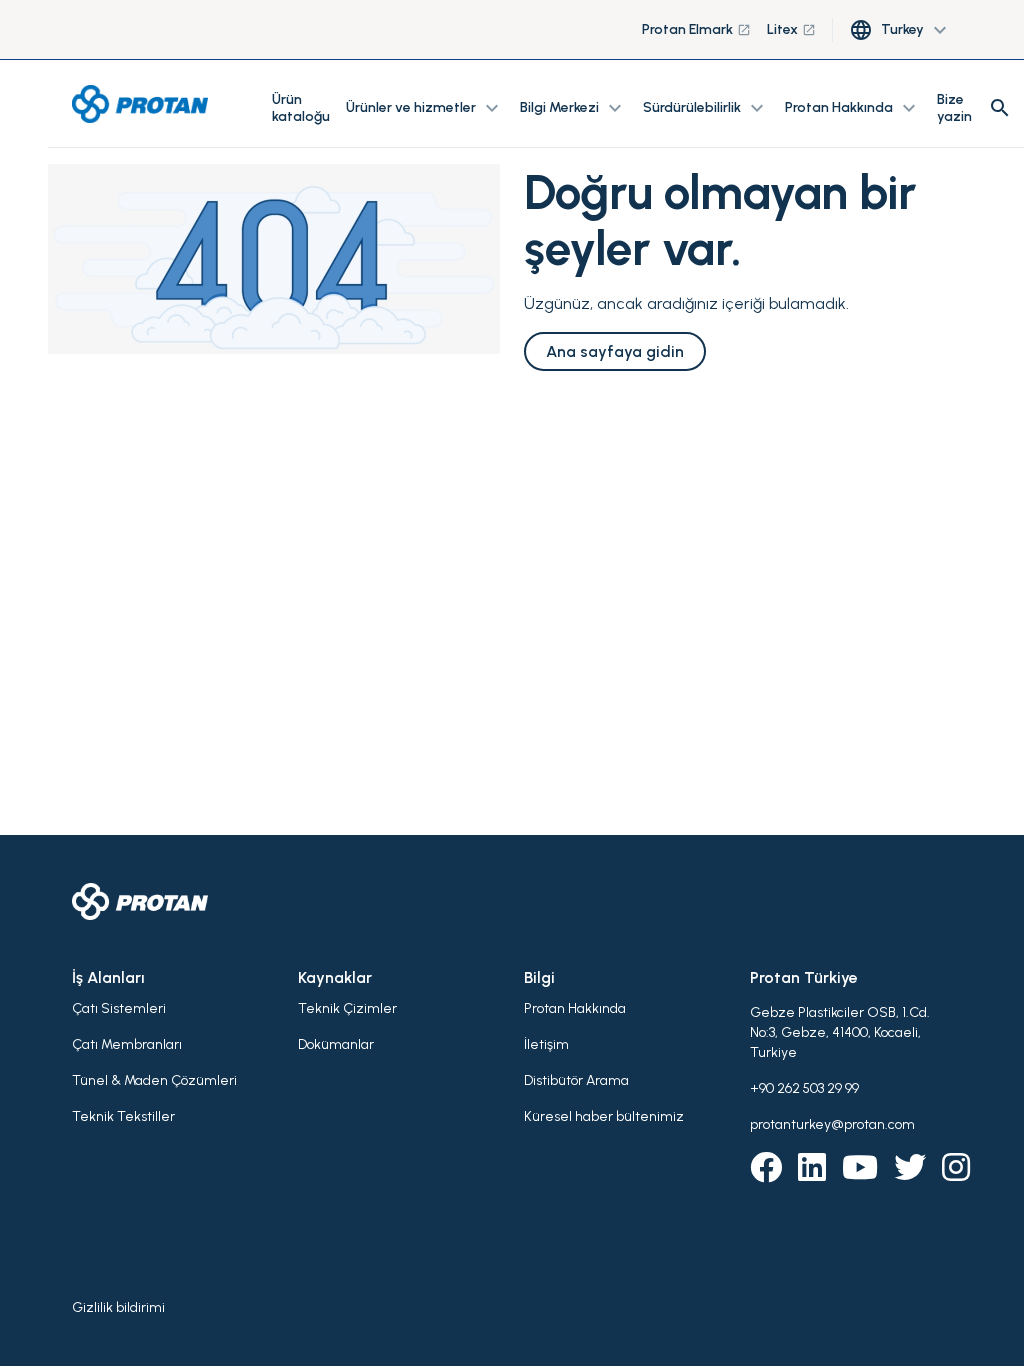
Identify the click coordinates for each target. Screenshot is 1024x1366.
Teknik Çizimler (347, 1008)
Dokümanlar (336, 1044)
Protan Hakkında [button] (853, 108)
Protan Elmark (696, 29)
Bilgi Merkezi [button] (573, 108)
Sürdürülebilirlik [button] (706, 108)
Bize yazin (954, 108)
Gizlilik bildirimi (118, 1307)
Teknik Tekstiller (123, 1116)
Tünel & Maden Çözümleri (154, 1080)
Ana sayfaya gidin (615, 351)
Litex (791, 29)
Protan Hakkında (575, 1008)
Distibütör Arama (576, 1080)
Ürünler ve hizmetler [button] (425, 108)
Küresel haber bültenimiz (604, 1116)
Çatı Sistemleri (119, 1008)
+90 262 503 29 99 (804, 1088)
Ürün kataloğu (301, 108)
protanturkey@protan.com (832, 1124)
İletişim (546, 1044)
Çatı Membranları (127, 1044)
